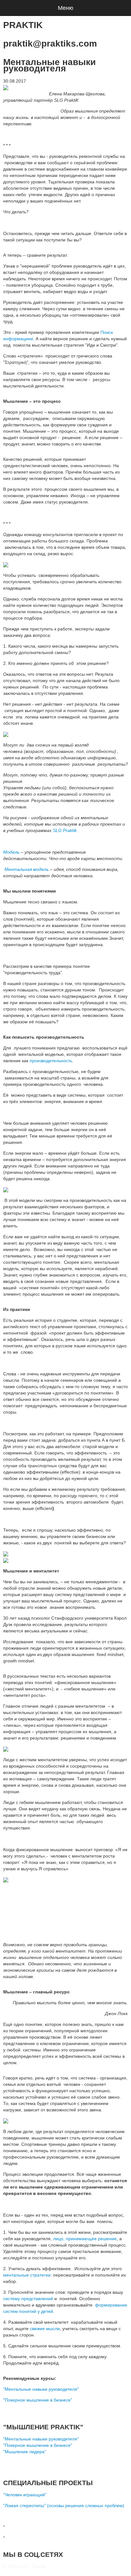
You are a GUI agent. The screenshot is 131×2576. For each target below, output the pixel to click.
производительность (51, 1061)
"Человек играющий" (25, 2495)
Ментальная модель (26, 869)
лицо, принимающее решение (85, 2239)
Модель (11, 852)
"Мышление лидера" (25, 2452)
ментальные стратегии (27, 2275)
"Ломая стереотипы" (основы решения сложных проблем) (64, 2506)
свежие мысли (45, 2329)
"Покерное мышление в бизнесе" (38, 2400)
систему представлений (28, 2299)
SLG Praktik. (65, 830)
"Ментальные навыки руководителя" (41, 2389)
